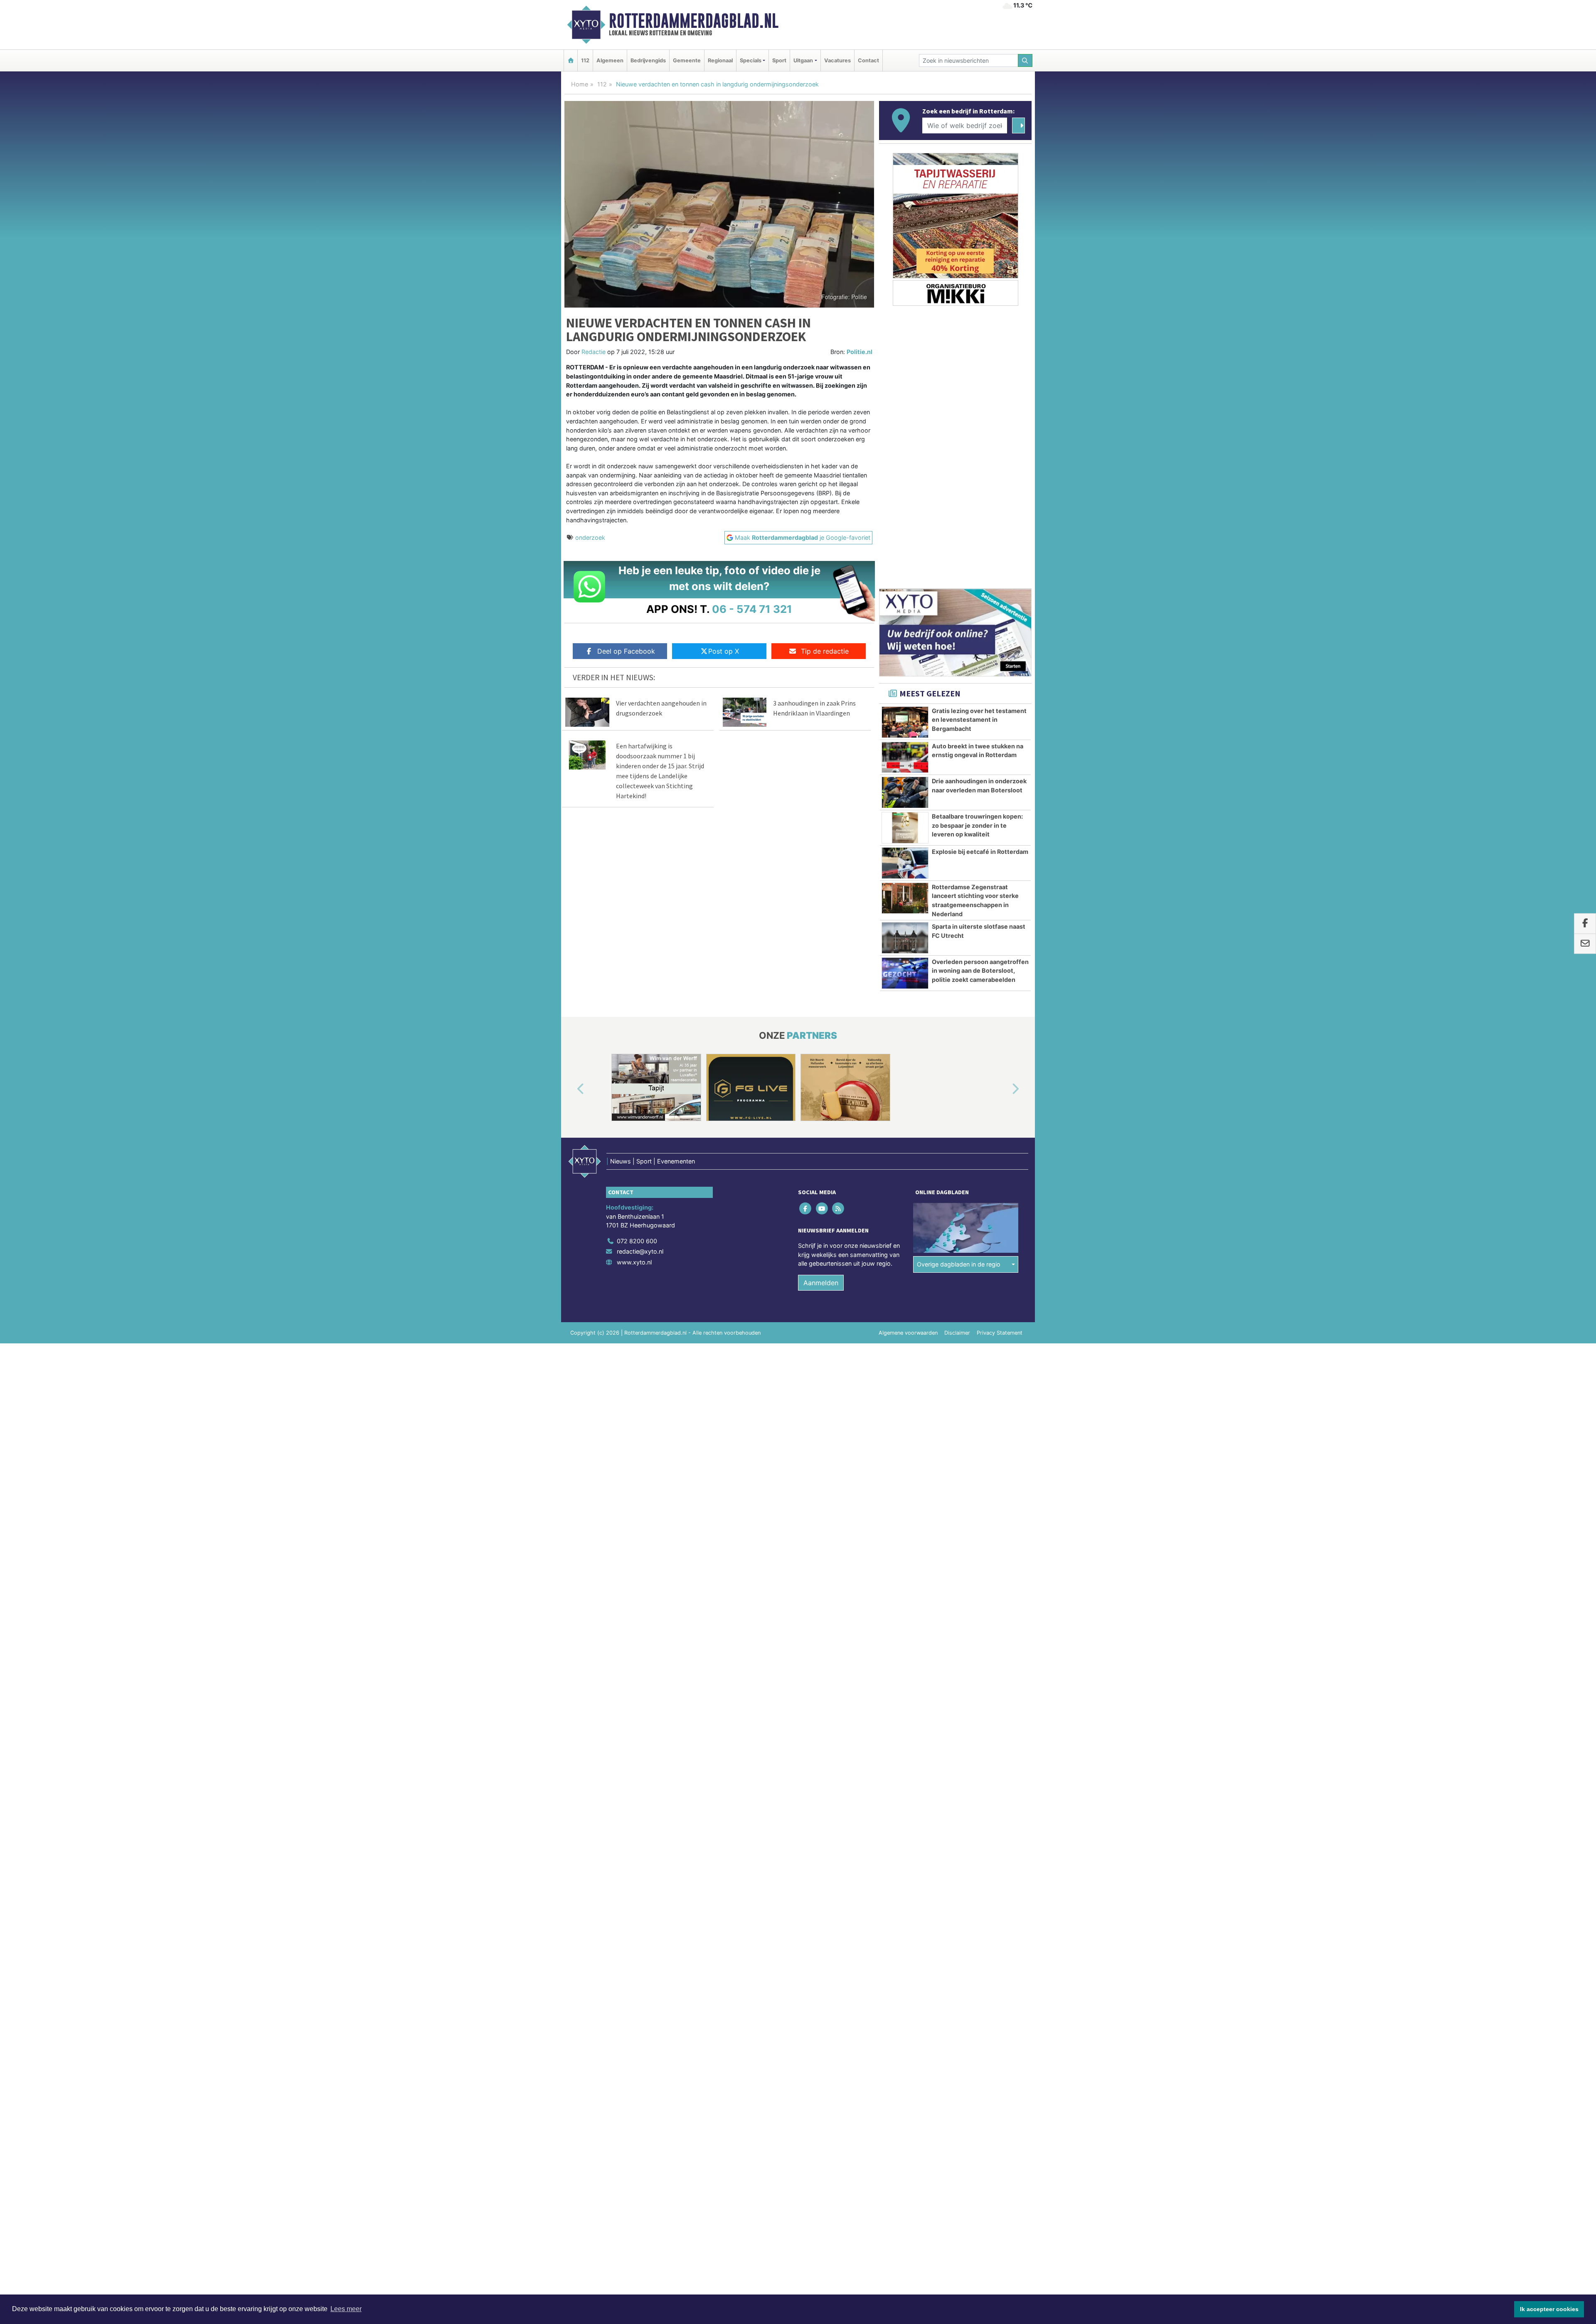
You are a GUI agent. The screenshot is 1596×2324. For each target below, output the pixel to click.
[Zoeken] (1025, 60)
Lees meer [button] (346, 2309)
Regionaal (720, 60)
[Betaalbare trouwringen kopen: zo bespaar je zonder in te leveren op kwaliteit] (905, 828)
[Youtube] (822, 1208)
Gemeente (687, 60)
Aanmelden (821, 1283)
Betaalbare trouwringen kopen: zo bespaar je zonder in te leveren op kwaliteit (977, 825)
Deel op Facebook (626, 651)
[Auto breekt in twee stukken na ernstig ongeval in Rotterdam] (905, 757)
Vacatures (837, 60)
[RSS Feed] (839, 1208)
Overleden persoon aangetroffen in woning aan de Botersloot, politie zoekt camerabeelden (980, 971)
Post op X (724, 651)
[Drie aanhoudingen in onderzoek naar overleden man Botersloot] (905, 792)
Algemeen (610, 60)
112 (585, 60)
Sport (779, 60)
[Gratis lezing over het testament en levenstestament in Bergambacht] (905, 722)
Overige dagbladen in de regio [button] (959, 1264)
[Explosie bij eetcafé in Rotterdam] (905, 863)
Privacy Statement (1000, 1333)
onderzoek (590, 537)
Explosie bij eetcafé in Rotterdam (980, 852)
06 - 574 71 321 (752, 609)
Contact (868, 60)
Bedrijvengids (648, 60)
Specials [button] (751, 60)
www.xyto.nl (634, 1262)
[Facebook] (806, 1208)
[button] (571, 1089)
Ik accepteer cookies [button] (1549, 2309)
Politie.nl (860, 352)
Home (580, 84)
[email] (1585, 944)
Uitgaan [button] (803, 60)
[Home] (571, 60)
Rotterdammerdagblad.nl (694, 21)
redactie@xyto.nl (640, 1251)
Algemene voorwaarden (908, 1333)
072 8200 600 (637, 1241)
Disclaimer (957, 1333)
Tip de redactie (825, 651)
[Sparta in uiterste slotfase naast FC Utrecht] (905, 938)
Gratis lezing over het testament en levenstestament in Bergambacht (979, 720)
